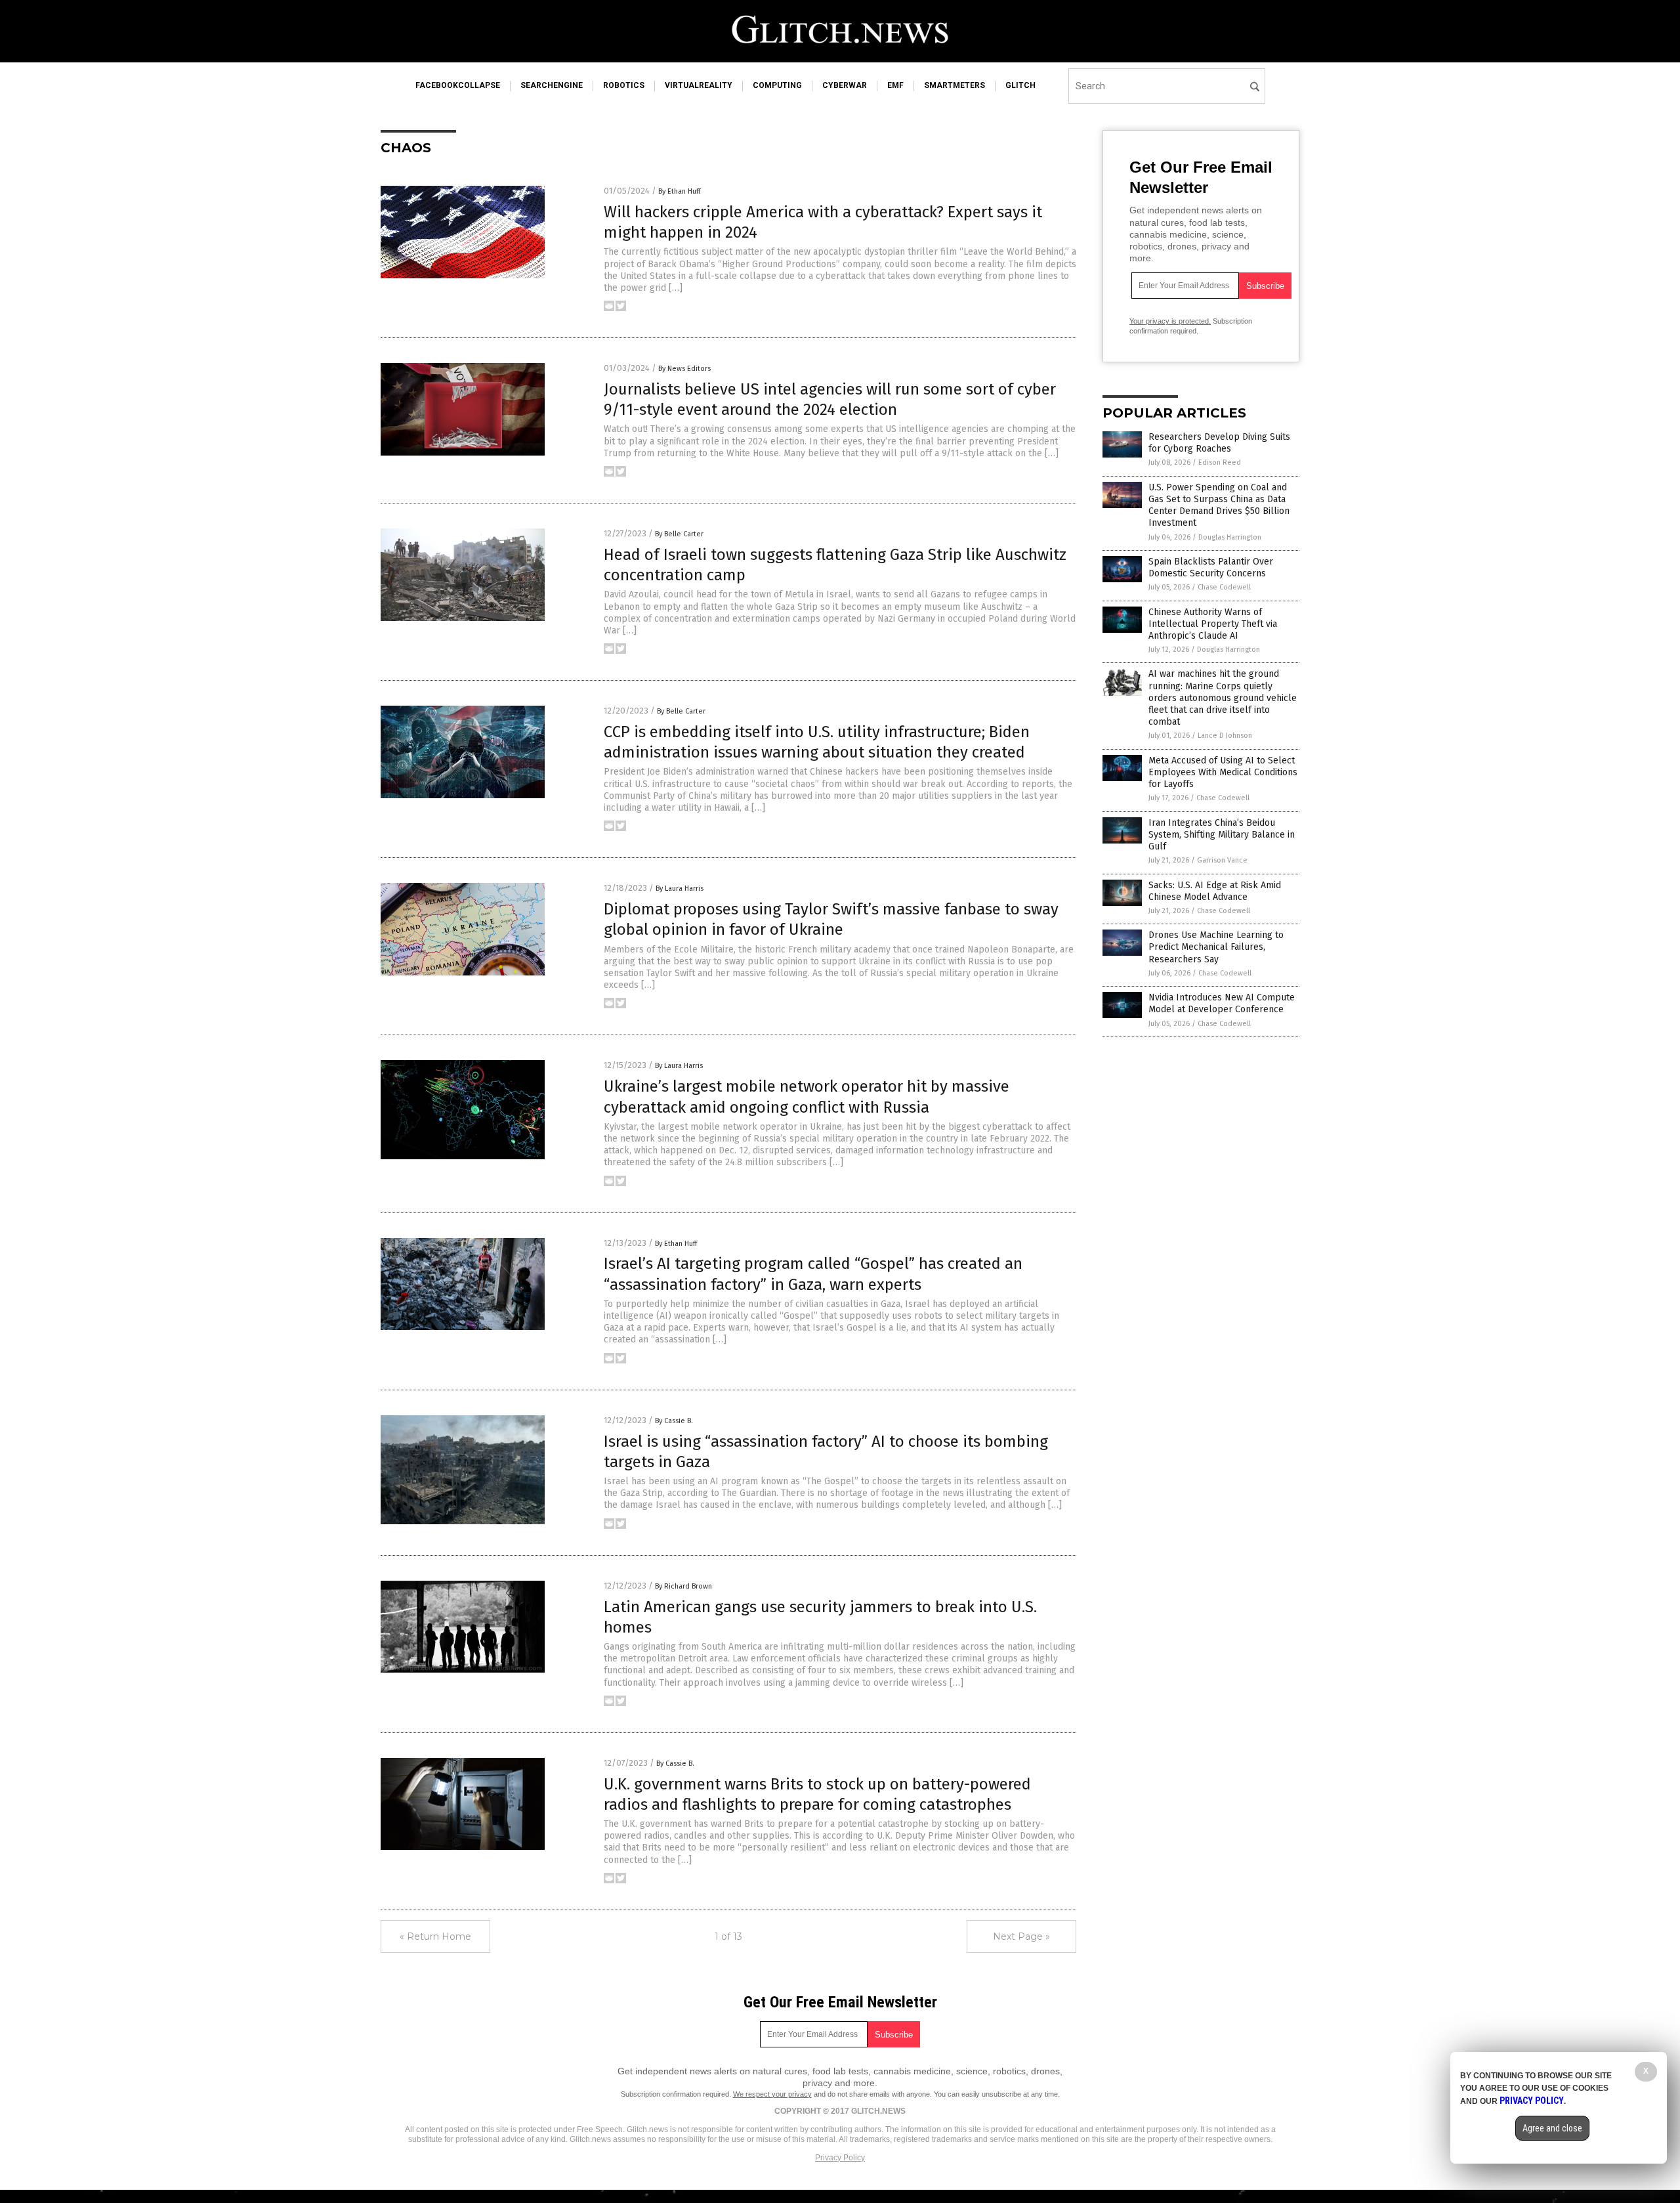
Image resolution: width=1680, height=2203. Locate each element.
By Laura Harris (680, 888)
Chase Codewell (1224, 587)
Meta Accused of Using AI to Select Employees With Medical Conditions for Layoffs (1223, 772)
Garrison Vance (1222, 860)
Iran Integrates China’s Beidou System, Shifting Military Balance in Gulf (1222, 835)
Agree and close (1552, 2128)
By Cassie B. (674, 1421)
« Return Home (435, 1936)
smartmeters (955, 85)
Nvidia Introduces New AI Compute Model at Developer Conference (1222, 1003)
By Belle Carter (679, 534)
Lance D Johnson (1225, 736)
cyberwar (845, 85)
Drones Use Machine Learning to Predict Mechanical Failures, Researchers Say (1216, 947)
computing (777, 85)
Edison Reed (1220, 462)
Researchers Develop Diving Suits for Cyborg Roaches (1219, 443)
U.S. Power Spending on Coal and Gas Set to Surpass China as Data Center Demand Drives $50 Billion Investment (1219, 505)
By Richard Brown (683, 1586)
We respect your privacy (772, 2094)
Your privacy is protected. (1170, 321)
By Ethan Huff (679, 191)
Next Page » (1021, 1936)
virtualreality (699, 85)
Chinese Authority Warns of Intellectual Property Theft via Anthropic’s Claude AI (1213, 624)
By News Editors (684, 369)
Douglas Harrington (1230, 537)
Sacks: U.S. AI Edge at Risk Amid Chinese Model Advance (1215, 891)
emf (895, 85)
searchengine (552, 85)
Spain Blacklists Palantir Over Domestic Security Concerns (1211, 567)
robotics (624, 85)
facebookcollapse (458, 85)
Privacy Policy (840, 2158)
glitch (1020, 85)
